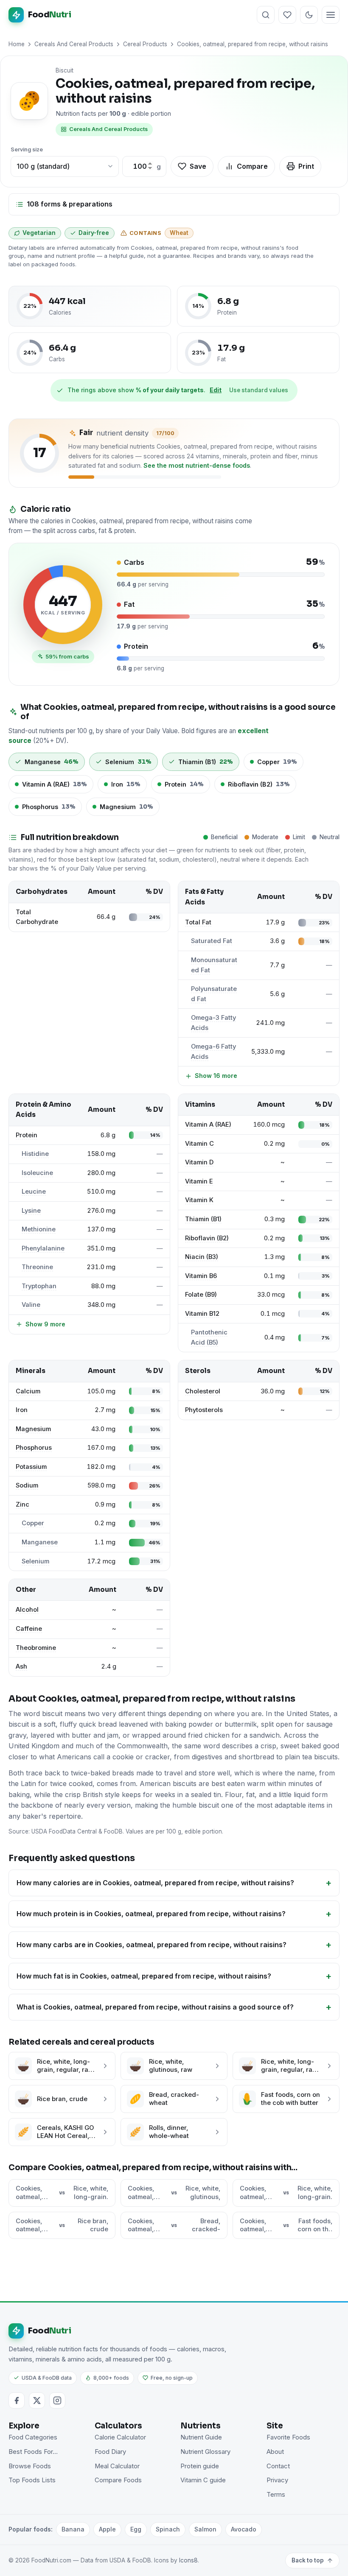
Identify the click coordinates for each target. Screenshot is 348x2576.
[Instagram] (57, 2400)
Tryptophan (39, 1286)
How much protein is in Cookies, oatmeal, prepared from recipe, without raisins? (151, 1914)
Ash (21, 1666)
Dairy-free (94, 233)
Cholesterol (203, 1391)
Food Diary (110, 2452)
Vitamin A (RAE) (208, 1125)
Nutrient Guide (201, 2437)
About (275, 2452)
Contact (278, 2466)
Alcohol (27, 1610)
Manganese (40, 1542)
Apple (107, 2529)
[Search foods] (266, 15)
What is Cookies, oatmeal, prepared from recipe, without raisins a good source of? (155, 2007)
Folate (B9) (201, 1295)
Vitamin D (199, 1162)
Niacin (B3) (202, 1257)
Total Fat (198, 922)
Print (306, 166)
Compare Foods (118, 2480)
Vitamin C (199, 1144)
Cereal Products (145, 44)
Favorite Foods (288, 2437)
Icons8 (188, 2560)
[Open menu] (331, 15)
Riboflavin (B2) (207, 1238)
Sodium (27, 1485)
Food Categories (33, 2437)
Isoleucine (37, 1173)
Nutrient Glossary (205, 2452)
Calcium (28, 1391)
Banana (73, 2529)
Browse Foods (30, 2466)
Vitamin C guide (203, 2480)
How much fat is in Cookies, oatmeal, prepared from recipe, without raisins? (144, 1976)
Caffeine (29, 1629)
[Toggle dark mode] (309, 15)
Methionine (39, 1229)
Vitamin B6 (201, 1276)
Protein (27, 1135)
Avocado (244, 2529)
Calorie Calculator (120, 2437)
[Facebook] (17, 2400)
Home (17, 44)
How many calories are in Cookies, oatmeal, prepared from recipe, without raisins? (155, 1883)
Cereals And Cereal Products (74, 44)
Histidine (35, 1154)
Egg (136, 2529)
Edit (216, 390)
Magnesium (33, 1429)
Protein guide (200, 2466)
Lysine (31, 1211)
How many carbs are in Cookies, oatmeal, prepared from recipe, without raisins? (152, 1945)
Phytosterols (204, 1410)
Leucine (34, 1192)
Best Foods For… (33, 2452)
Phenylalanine (43, 1248)
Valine (31, 1305)
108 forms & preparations (70, 204)
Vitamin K (199, 1200)
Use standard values (259, 390)
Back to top (308, 2560)
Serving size (27, 149)
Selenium (35, 1561)
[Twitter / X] (37, 2400)
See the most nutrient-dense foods (197, 465)
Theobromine (36, 1648)
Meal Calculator (117, 2466)
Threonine (37, 1267)
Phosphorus (34, 1448)
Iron (22, 1410)
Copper (33, 1523)
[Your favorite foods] (287, 15)
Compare (252, 166)
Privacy (277, 2480)
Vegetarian (39, 233)
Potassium (31, 1467)
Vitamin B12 (202, 1314)
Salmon (205, 2529)
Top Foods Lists (32, 2480)
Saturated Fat (212, 941)
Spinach (168, 2529)
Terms (276, 2495)
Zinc (22, 1504)
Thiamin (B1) (203, 1219)
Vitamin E (199, 1181)
